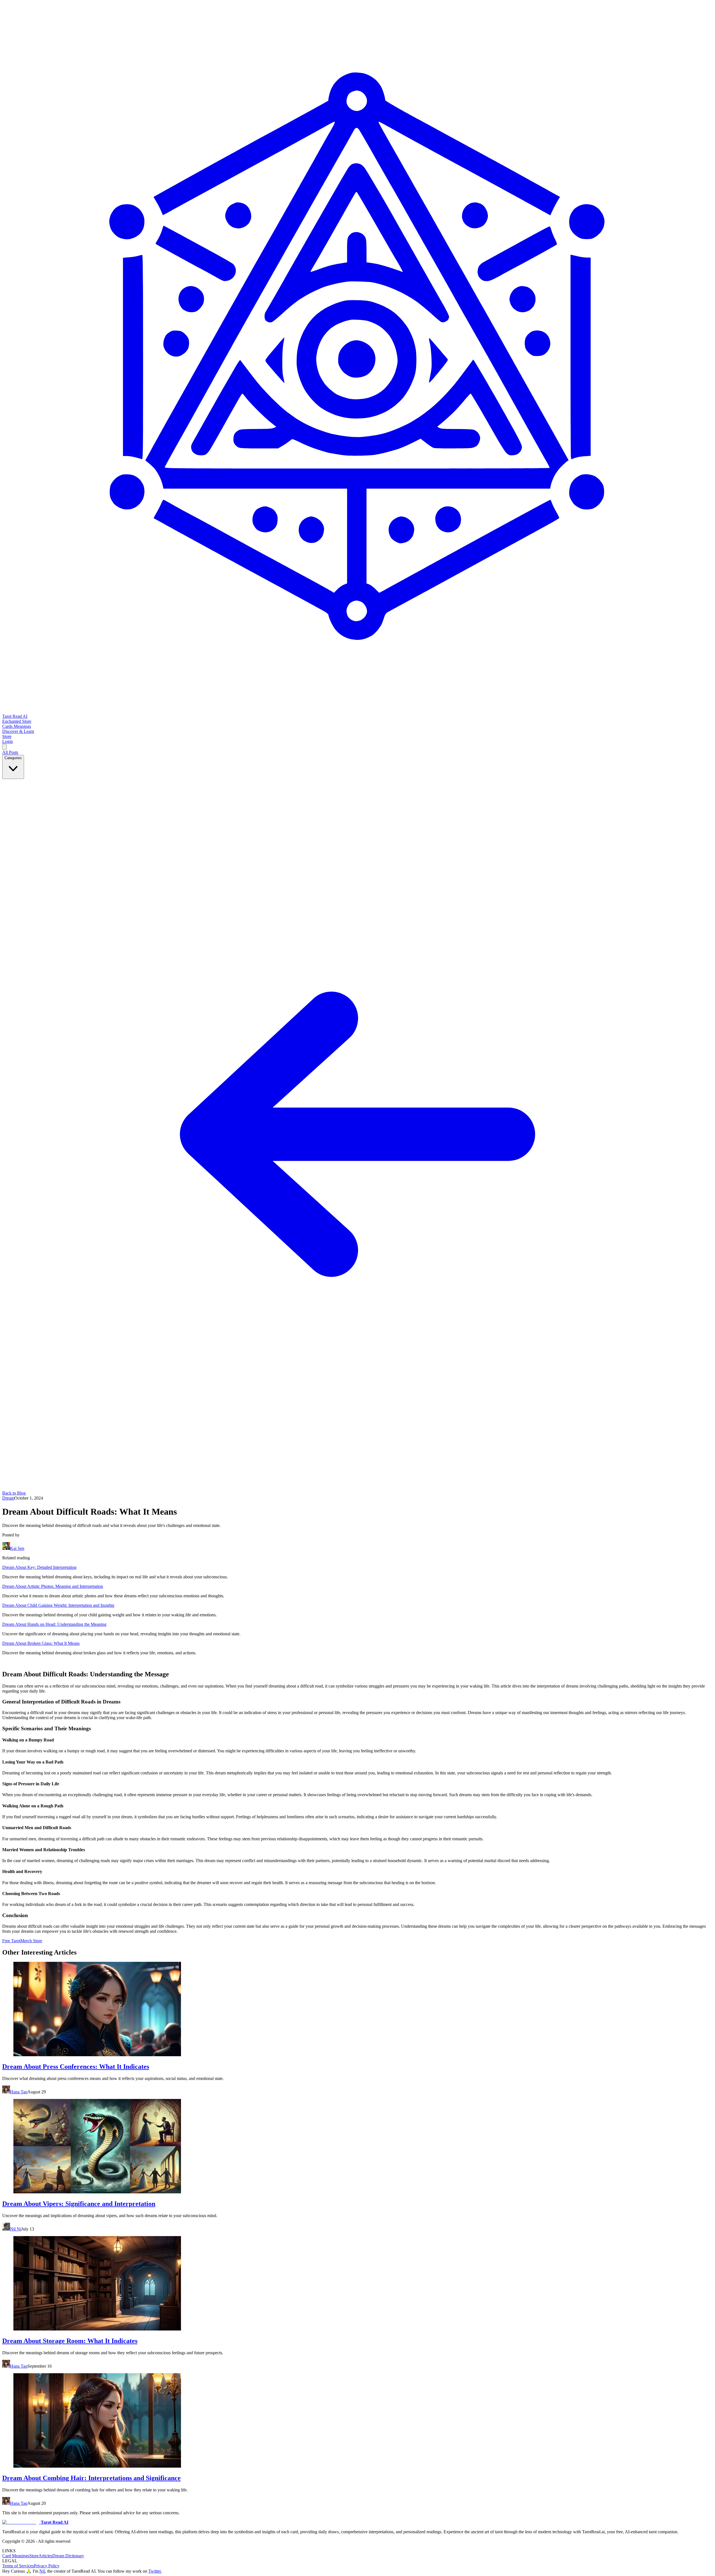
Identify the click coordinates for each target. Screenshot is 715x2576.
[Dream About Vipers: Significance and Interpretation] (357, 2147)
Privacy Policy (47, 2566)
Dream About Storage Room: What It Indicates (70, 2341)
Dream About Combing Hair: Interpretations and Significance (91, 2478)
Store (34, 2556)
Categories (13, 758)
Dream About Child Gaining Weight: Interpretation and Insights (58, 1605)
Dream (8, 1498)
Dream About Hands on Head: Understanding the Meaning (54, 1624)
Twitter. (155, 2571)
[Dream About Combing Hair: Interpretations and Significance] (357, 2421)
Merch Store (31, 1941)
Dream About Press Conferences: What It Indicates (76, 2067)
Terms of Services (18, 2566)
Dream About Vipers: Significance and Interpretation (79, 2204)
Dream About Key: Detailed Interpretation (39, 1567)
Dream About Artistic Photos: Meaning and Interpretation (53, 1586)
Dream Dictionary (68, 2556)
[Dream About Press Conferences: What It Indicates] (357, 2010)
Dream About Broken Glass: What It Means (41, 1643)
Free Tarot (11, 1941)
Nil (42, 2571)
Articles (45, 2556)
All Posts (10, 752)
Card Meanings (16, 2556)
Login (8, 741)
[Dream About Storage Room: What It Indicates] (357, 2284)
